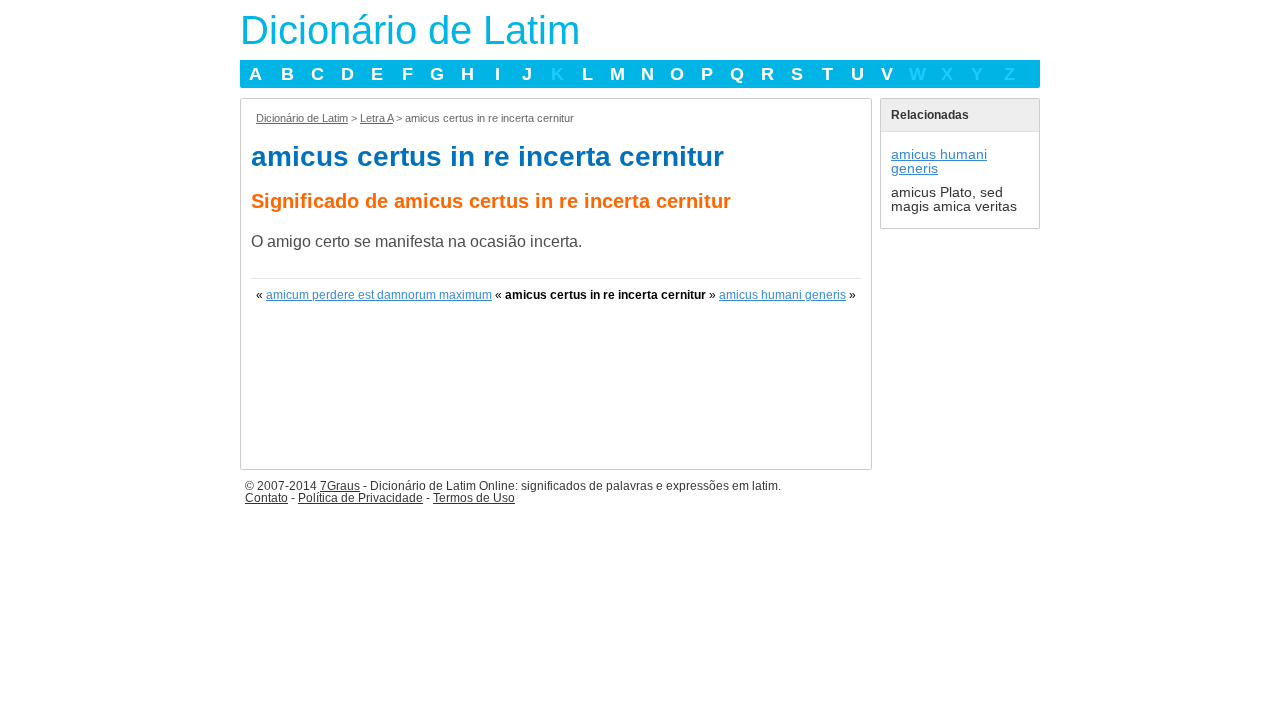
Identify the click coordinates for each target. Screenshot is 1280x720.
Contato (266, 498)
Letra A (376, 118)
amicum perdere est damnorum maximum (379, 295)
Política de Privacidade (360, 498)
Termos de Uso (474, 498)
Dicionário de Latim (410, 30)
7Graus (340, 486)
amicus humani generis (782, 295)
